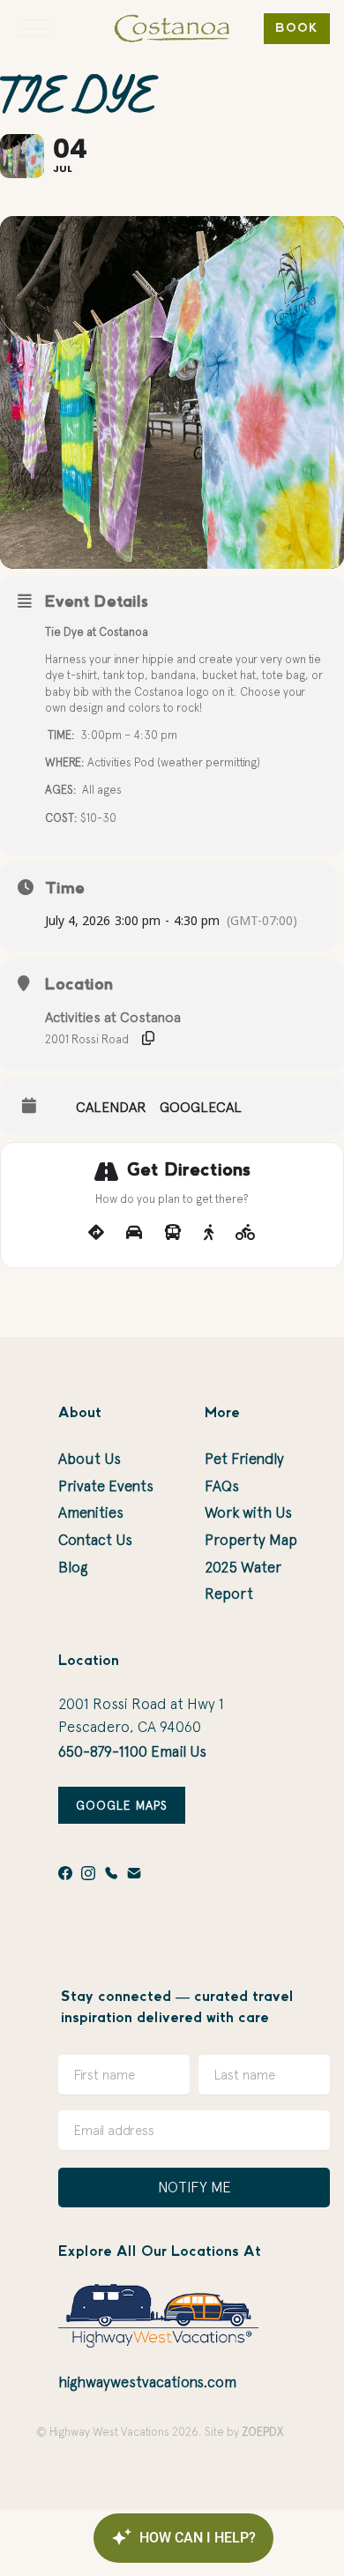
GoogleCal (201, 1107)
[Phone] (111, 1873)
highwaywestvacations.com (147, 2382)
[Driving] (134, 1233)
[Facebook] (65, 1873)
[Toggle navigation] (34, 28)
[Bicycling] (246, 1233)
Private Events (106, 1486)
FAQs (222, 1486)
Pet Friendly (244, 1459)
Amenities (91, 1512)
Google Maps (122, 1805)
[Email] (134, 1873)
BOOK (297, 29)
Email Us (179, 1751)
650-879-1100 (103, 1751)
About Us (90, 1459)
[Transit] (173, 1233)
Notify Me (194, 2187)
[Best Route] (96, 1233)
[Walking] (209, 1233)
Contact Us (95, 1540)
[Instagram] (88, 1873)
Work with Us (248, 1512)
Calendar (111, 1107)
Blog (73, 1567)
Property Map (251, 1540)
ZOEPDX (262, 2432)
